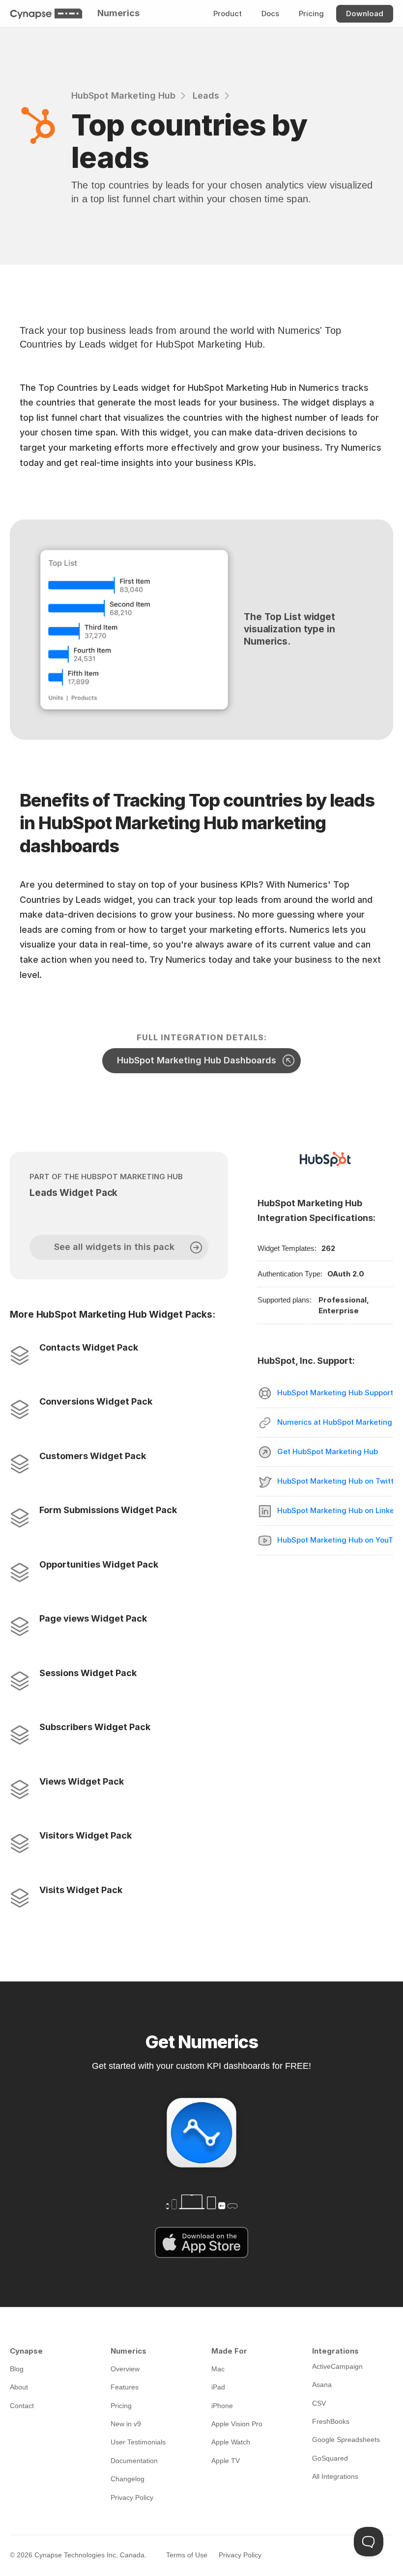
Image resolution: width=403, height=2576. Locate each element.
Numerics (118, 13)
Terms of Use (187, 2555)
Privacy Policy (240, 2555)
